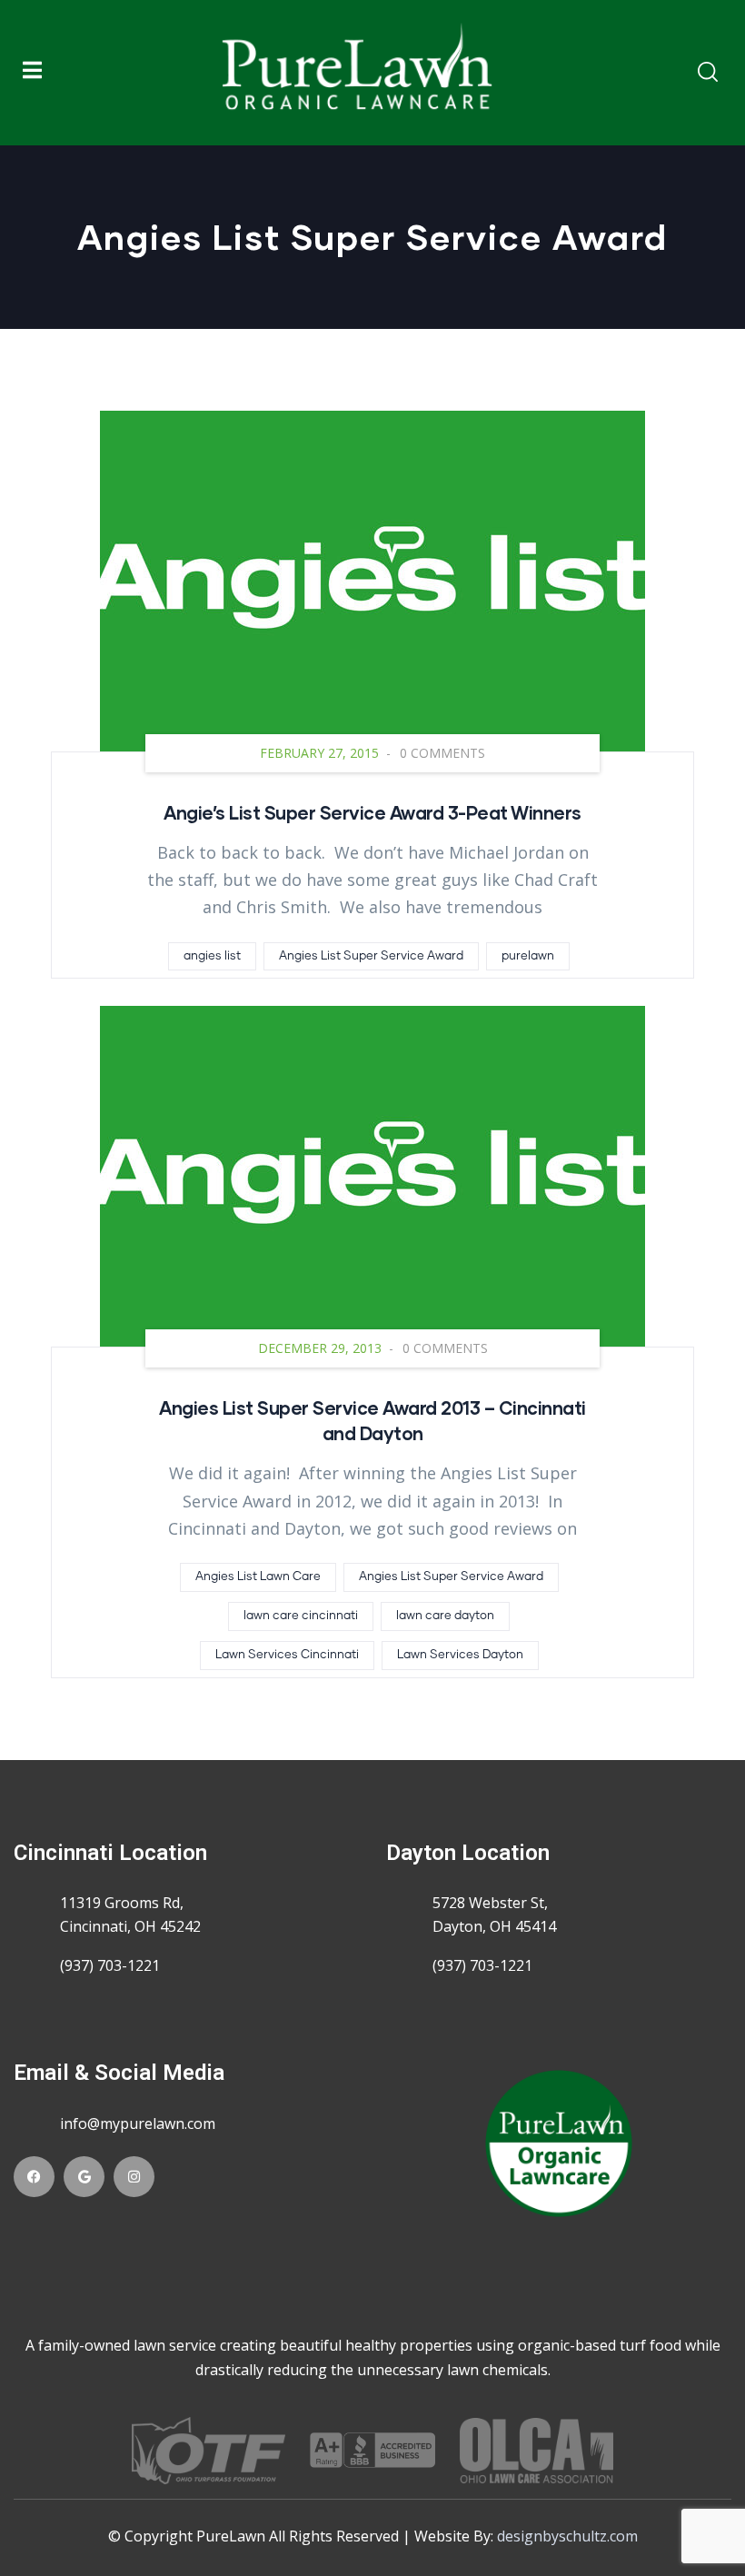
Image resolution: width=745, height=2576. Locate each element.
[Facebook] (34, 2177)
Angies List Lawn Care (258, 1577)
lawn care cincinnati (301, 1616)
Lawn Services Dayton (460, 1655)
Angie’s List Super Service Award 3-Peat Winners (372, 812)
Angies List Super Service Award (371, 956)
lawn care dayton (445, 1616)
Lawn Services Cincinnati (287, 1655)
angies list (212, 956)
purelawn (528, 956)
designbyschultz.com (567, 2536)
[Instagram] (134, 2177)
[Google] (84, 2177)
